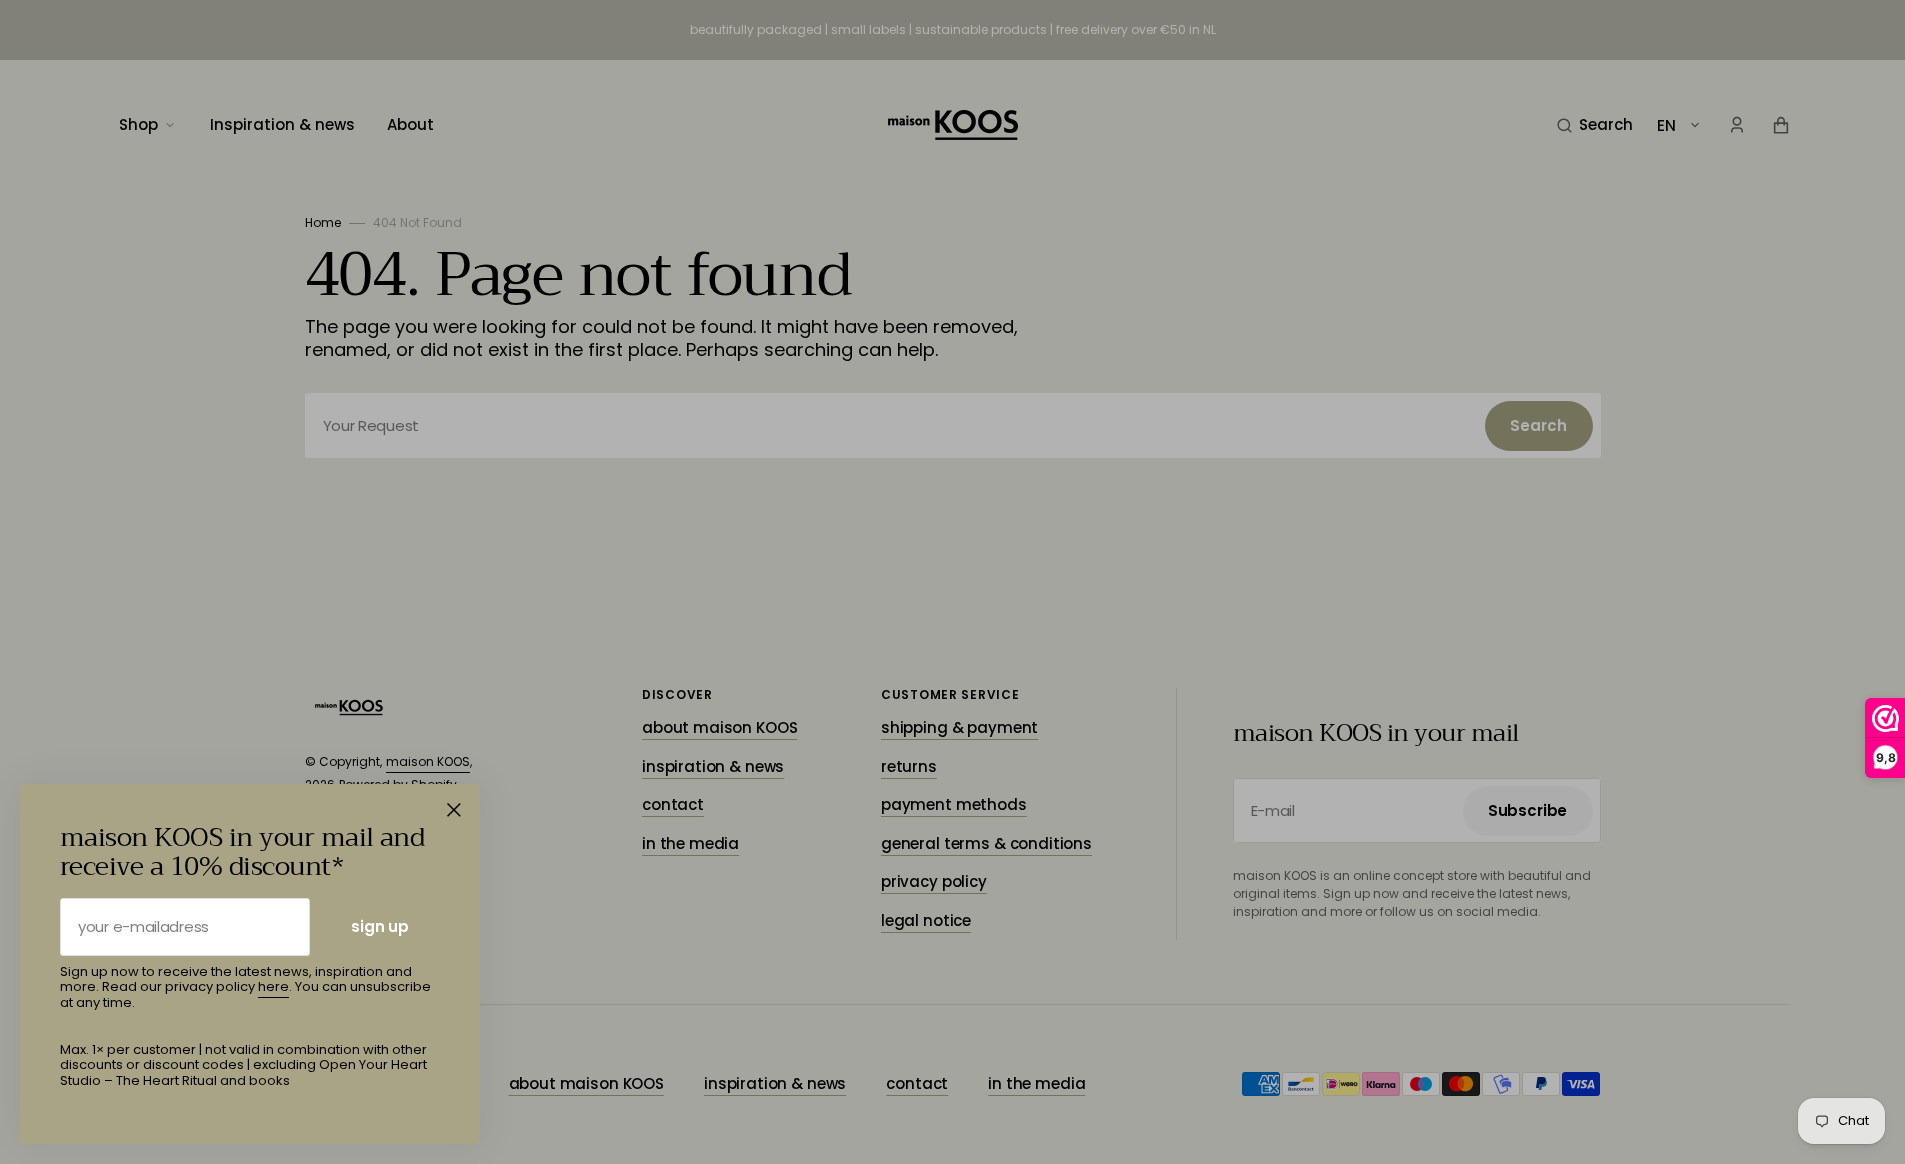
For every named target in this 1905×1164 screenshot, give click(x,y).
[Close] (454, 810)
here (273, 986)
